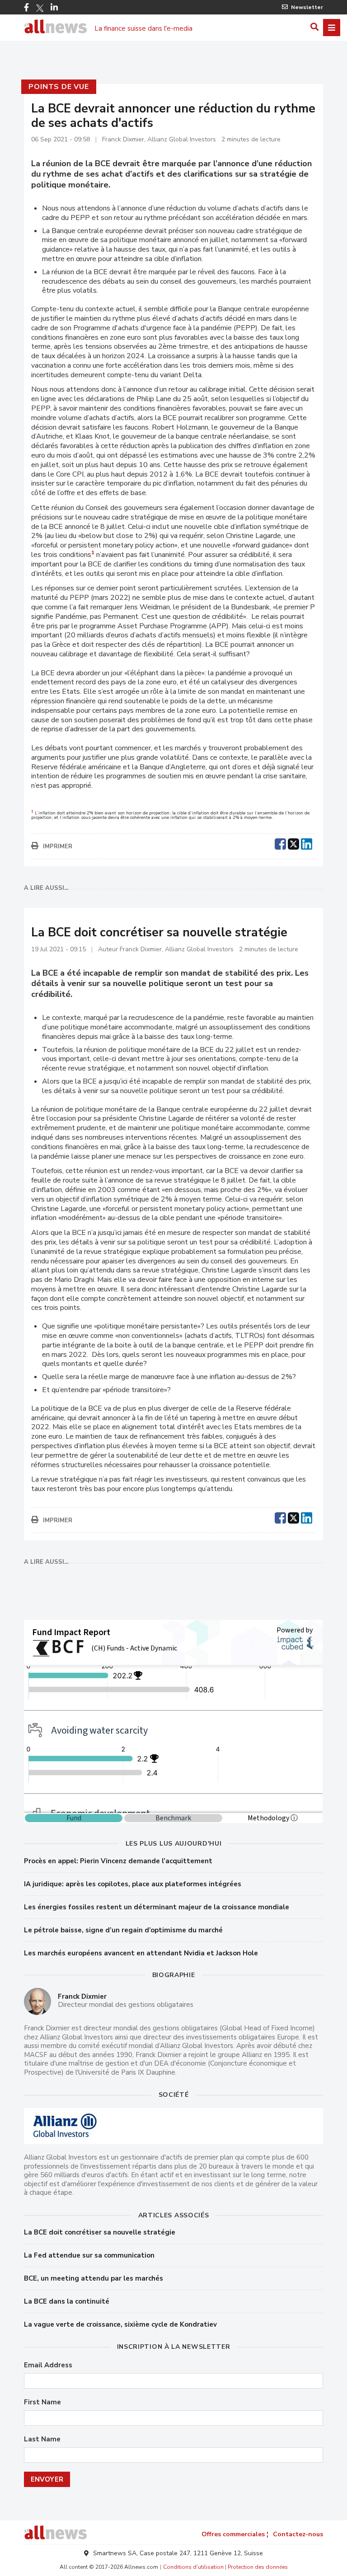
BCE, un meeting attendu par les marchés (94, 2278)
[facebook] (280, 843)
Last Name (42, 2439)
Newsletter (307, 7)
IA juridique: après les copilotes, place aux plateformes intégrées (133, 1884)
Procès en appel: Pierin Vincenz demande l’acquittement (118, 1861)
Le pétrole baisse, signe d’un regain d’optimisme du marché (123, 1930)
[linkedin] (307, 843)
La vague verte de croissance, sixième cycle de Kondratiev (120, 2324)
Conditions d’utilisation (193, 2567)
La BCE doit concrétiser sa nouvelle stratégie (100, 2232)
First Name (42, 2402)
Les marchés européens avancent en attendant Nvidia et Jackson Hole (141, 1953)
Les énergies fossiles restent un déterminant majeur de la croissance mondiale (157, 1907)
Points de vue (59, 87)
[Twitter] (40, 8)
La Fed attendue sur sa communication (89, 2255)
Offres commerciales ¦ (235, 2534)
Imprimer (58, 846)
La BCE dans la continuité (67, 2301)
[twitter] (293, 843)
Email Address (48, 2365)
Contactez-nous (298, 2534)
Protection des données (258, 2567)
